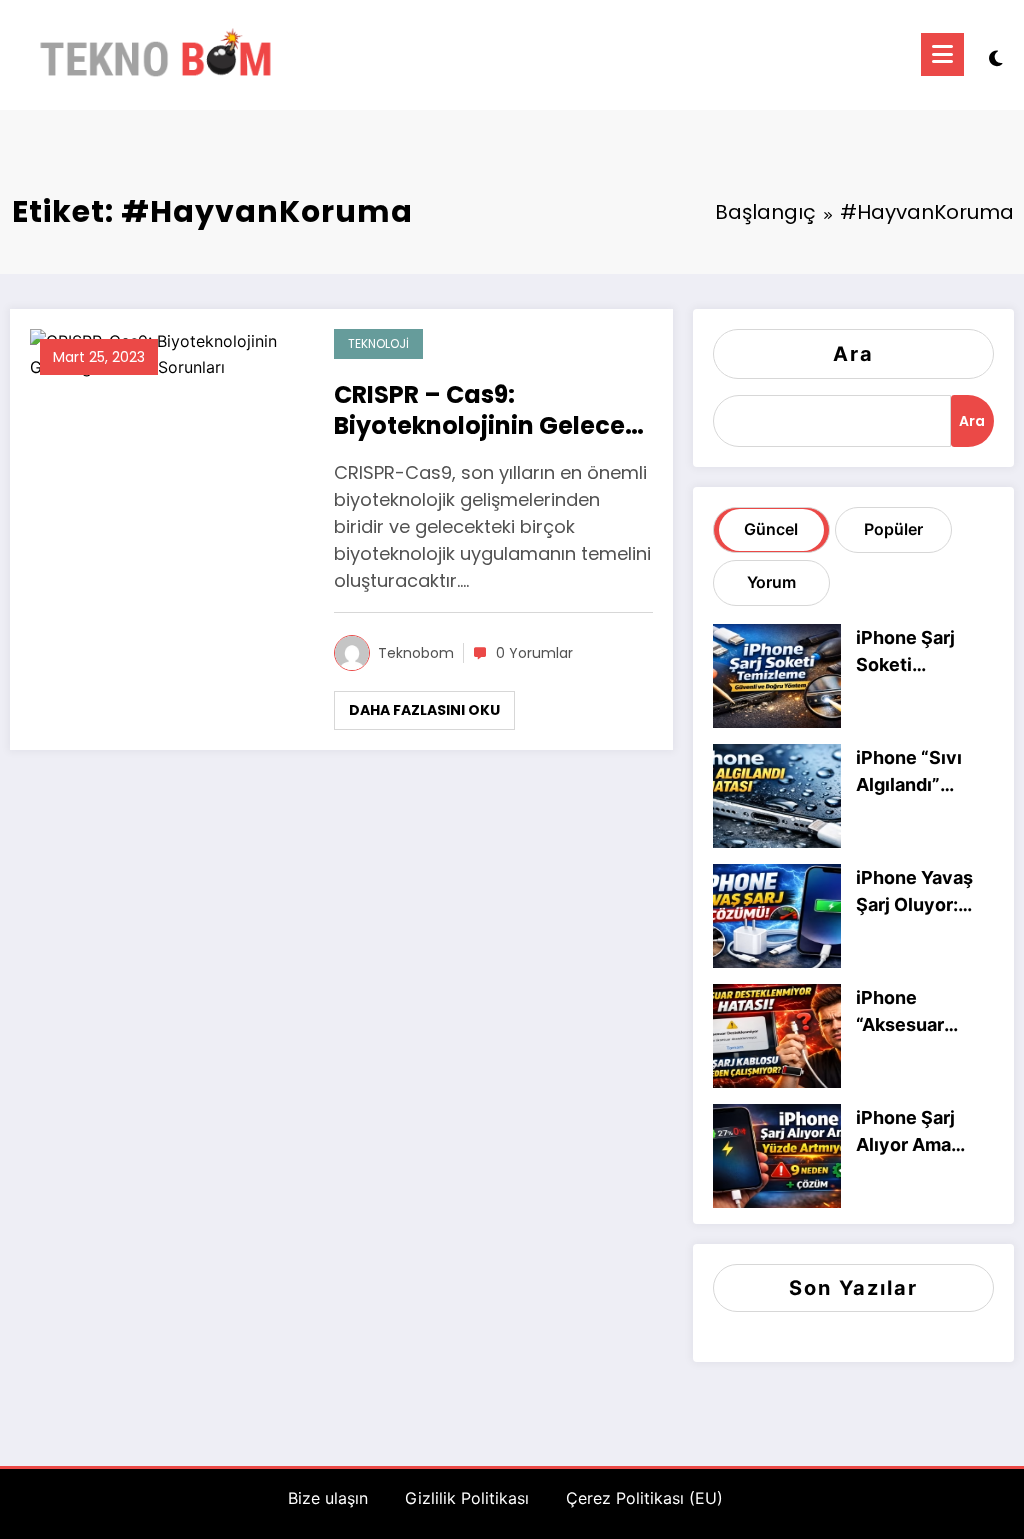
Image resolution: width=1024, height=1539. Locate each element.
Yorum (771, 582)
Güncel (771, 529)
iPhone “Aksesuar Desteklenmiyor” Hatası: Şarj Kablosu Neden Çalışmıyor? (922, 1012)
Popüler (893, 529)
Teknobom (416, 653)
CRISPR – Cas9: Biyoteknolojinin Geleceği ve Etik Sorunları (491, 410)
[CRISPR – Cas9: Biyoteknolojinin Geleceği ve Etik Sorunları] (167, 353)
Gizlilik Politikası (467, 1498)
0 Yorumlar (534, 653)
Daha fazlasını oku (424, 710)
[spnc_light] (996, 56)
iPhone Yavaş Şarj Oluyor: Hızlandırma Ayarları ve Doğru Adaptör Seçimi (919, 892)
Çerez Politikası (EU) (644, 1498)
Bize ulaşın (328, 1498)
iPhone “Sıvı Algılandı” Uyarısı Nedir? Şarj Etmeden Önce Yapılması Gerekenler (923, 772)
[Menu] (942, 54)
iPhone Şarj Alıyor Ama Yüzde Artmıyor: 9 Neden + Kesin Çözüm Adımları (925, 1132)
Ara (853, 354)
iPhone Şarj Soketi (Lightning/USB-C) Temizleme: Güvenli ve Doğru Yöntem (923, 652)
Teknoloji (378, 343)
